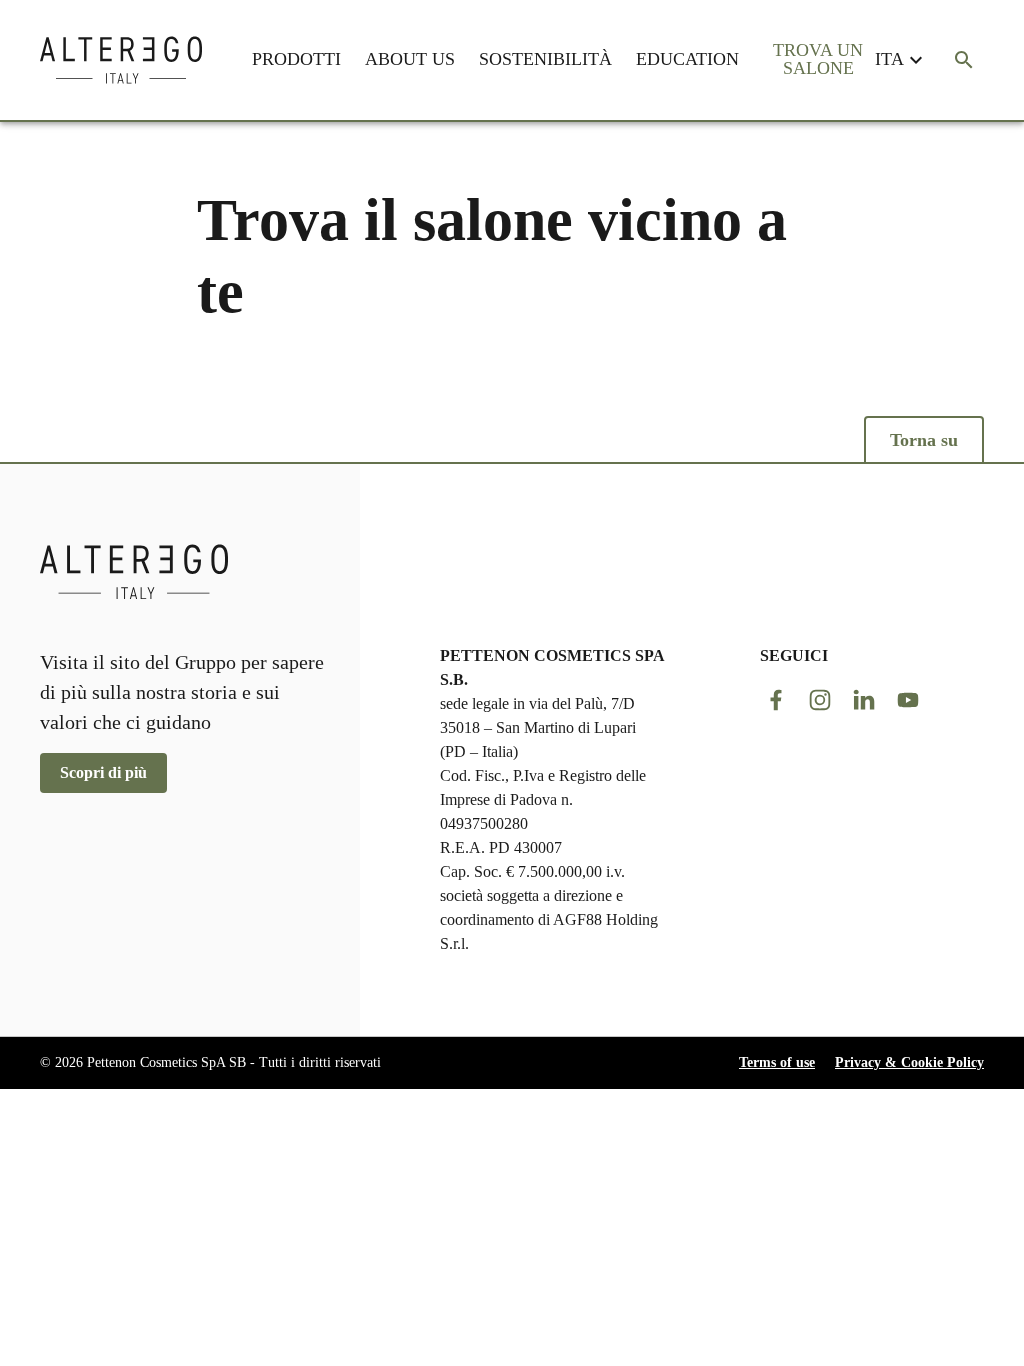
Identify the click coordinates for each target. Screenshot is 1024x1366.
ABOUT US (410, 59)
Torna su (924, 440)
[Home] (121, 60)
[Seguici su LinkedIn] (864, 700)
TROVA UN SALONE (818, 59)
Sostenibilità (545, 59)
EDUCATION (687, 59)
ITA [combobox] (889, 59)
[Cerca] (964, 60)
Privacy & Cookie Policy (909, 1062)
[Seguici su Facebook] (776, 700)
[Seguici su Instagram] (820, 700)
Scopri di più (103, 772)
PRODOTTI (296, 59)
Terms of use (777, 1062)
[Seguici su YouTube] (908, 700)
